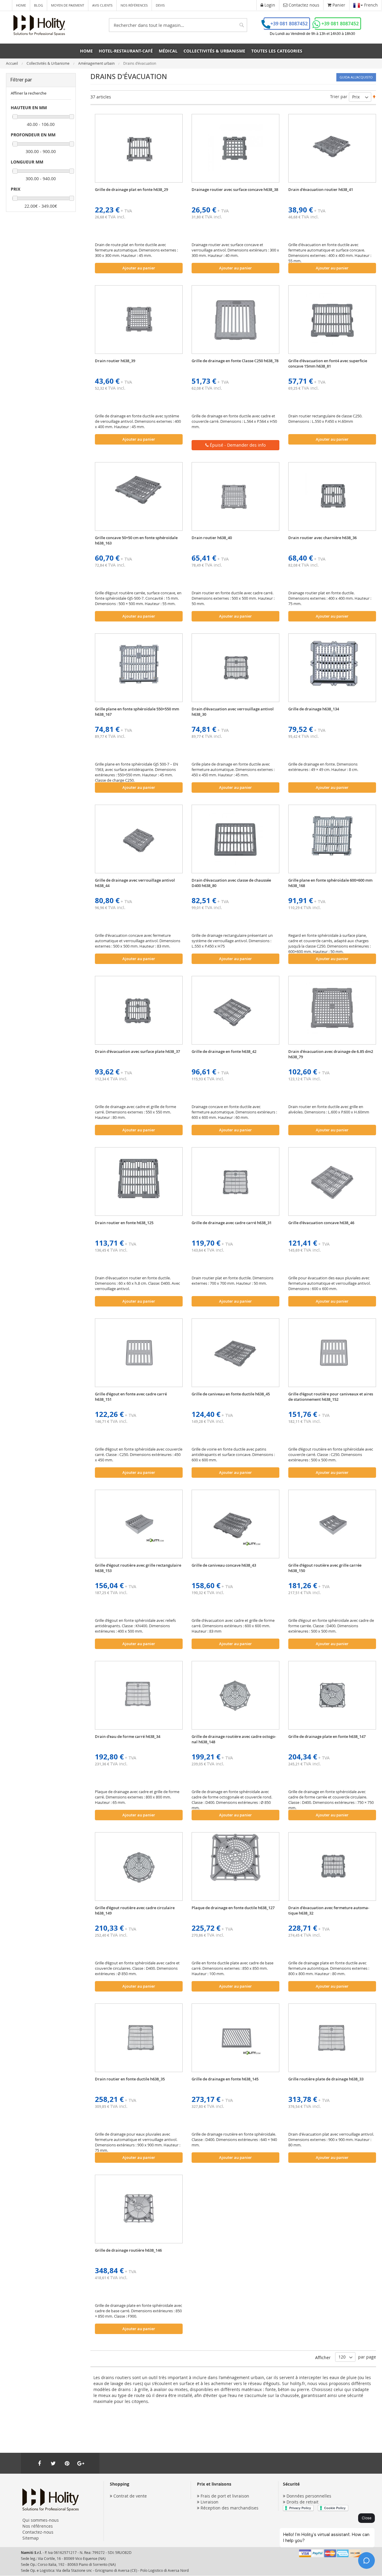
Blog (38, 5)
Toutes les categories (277, 51)
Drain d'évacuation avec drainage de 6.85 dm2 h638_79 (331, 1054)
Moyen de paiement (68, 5)
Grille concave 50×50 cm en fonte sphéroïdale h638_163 (136, 540)
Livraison (210, 2502)
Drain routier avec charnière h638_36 (322, 538)
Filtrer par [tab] (21, 80)
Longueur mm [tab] (27, 162)
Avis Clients (102, 5)
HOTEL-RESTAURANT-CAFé (126, 51)
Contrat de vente (130, 2496)
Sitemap (31, 2538)
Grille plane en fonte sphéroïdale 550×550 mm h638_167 (137, 712)
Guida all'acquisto (356, 77)
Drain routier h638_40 (212, 538)
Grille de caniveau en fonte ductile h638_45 (231, 1394)
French (370, 5)
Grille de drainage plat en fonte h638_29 (131, 189)
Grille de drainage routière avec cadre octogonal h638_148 (234, 1739)
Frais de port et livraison (225, 2496)
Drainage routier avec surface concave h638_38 (235, 189)
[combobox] (178, 25)
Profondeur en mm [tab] (33, 135)
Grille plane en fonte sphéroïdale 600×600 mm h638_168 (330, 883)
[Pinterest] (67, 2463)
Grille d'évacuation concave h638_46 (321, 1223)
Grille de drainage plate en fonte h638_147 (327, 1736)
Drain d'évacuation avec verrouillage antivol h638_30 (233, 712)
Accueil (12, 63)
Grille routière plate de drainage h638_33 (326, 2079)
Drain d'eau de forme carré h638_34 (128, 1736)
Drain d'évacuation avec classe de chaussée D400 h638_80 (231, 883)
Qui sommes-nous (41, 2520)
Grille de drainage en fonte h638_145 (225, 2079)
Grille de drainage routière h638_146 (128, 2250)
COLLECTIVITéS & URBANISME (214, 51)
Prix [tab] (16, 189)
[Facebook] (39, 2463)
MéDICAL (168, 51)
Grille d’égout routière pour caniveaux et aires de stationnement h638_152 (331, 1397)
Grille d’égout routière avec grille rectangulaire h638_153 (138, 1568)
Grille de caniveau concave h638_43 (224, 1565)
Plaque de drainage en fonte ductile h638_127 (233, 1908)
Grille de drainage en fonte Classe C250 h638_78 (235, 361)
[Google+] (81, 2463)
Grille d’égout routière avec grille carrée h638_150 (325, 1568)
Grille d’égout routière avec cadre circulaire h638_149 (135, 1910)
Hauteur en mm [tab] (29, 108)
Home (21, 5)
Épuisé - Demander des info (237, 445)
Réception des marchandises (229, 2508)
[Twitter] (53, 2463)
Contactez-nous (38, 2532)
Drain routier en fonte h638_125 (124, 1223)
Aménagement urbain (97, 63)
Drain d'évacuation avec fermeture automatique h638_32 (329, 1910)
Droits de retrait (302, 2502)
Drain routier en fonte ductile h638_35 (130, 2079)
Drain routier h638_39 (115, 361)
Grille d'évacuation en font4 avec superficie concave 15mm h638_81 (328, 363)
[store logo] (39, 25)
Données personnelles (309, 2496)
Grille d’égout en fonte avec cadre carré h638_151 (131, 1397)
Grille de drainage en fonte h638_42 (224, 1051)
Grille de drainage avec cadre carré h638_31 (232, 1223)
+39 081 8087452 (289, 24)
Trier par (339, 97)
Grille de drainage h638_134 (314, 709)
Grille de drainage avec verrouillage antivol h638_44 (135, 883)
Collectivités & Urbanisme (48, 63)
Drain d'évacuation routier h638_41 (321, 189)
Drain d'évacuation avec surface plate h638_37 (137, 1051)
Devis (160, 5)
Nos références (134, 5)
